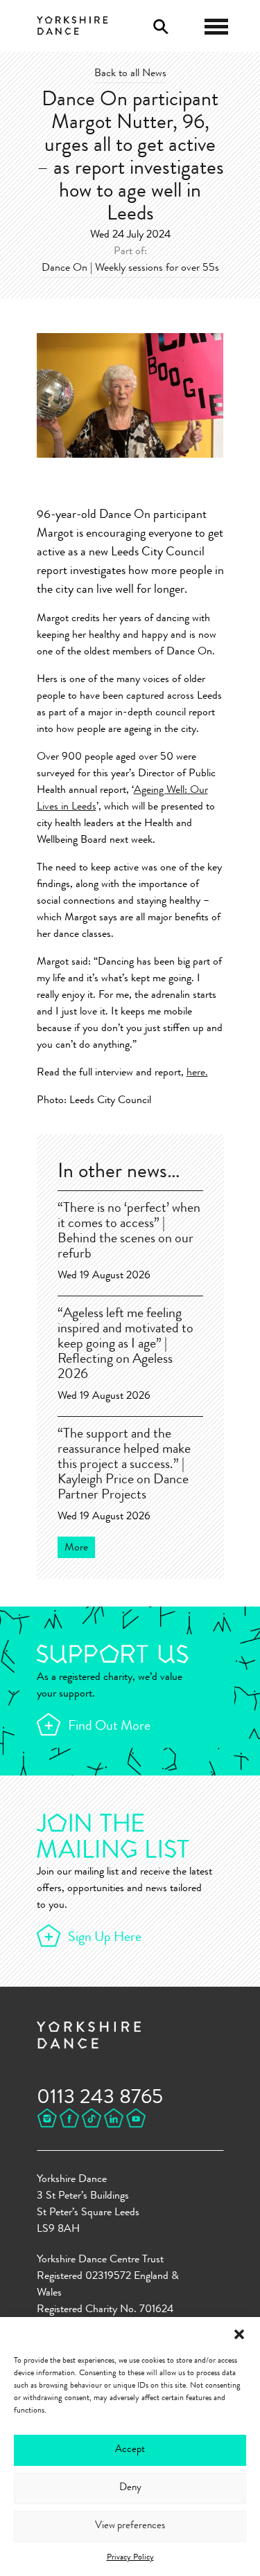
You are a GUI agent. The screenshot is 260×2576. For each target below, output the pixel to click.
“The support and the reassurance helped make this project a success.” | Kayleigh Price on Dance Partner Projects (124, 1465)
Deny (130, 2488)
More (76, 1548)
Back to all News (130, 74)
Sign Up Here (105, 1938)
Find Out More (109, 1727)
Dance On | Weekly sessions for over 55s (130, 269)
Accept (130, 2450)
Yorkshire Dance (72, 24)
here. (197, 1073)
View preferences (130, 2526)
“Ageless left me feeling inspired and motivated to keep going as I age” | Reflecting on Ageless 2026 (125, 1345)
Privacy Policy (130, 2558)
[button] (239, 2334)
